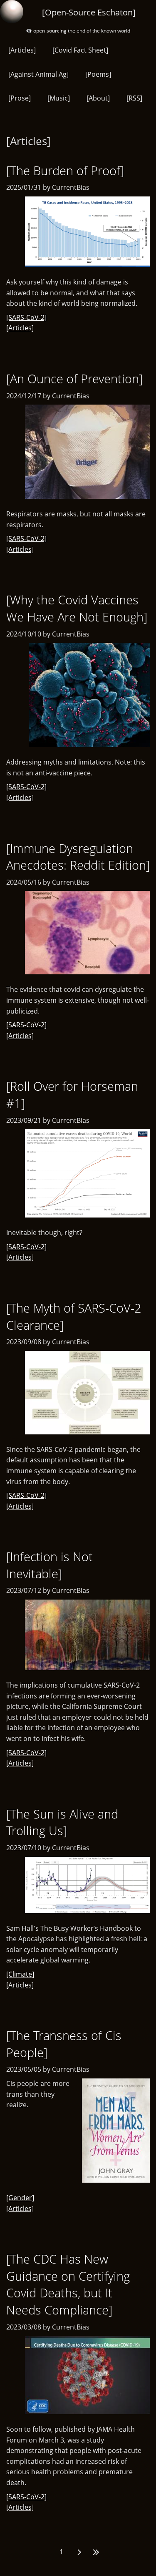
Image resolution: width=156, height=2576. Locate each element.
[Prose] (20, 98)
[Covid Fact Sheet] (80, 50)
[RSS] (134, 98)
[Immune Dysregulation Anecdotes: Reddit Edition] (78, 857)
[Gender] (20, 2198)
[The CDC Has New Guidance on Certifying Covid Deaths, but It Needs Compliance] (68, 2284)
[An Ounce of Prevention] (74, 379)
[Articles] (22, 50)
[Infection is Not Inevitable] (50, 1565)
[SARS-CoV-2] (26, 317)
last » (95, 2552)
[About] (98, 98)
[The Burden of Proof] (65, 170)
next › (78, 2552)
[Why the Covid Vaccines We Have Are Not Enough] (77, 608)
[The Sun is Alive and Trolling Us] (62, 1822)
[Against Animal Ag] (38, 74)
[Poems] (98, 74)
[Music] (59, 98)
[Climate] (20, 1974)
